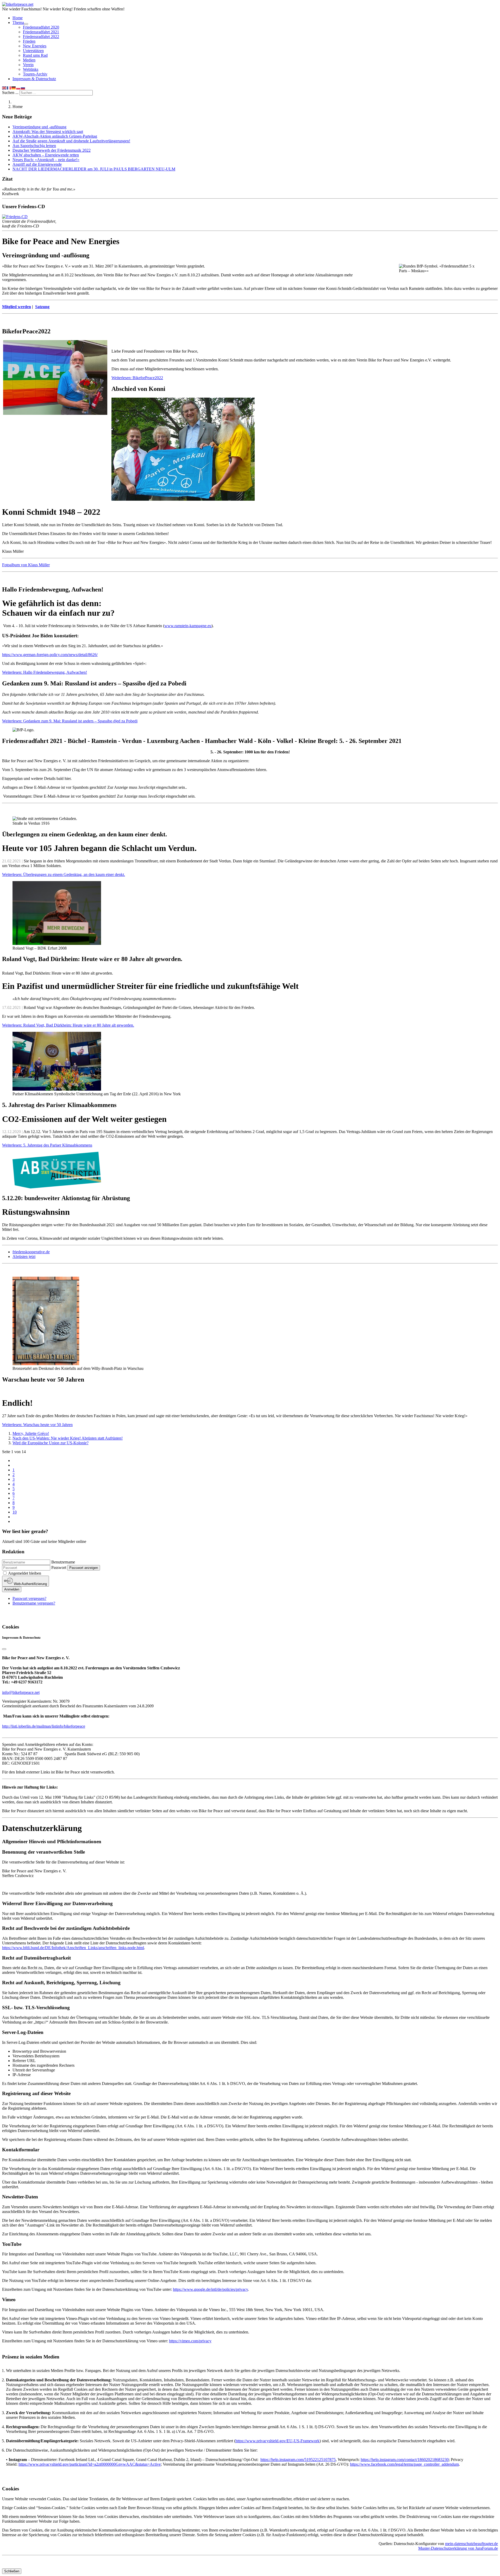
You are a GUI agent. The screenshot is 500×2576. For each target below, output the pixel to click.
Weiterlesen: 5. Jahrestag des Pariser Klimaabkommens (47, 1145)
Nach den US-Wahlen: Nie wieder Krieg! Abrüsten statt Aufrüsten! (68, 1438)
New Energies (35, 46)
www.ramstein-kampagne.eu (188, 626)
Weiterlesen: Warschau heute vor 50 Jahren (37, 1425)
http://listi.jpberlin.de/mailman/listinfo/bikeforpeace (44, 1726)
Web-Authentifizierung (30, 1584)
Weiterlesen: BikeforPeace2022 (137, 378)
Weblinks (31, 69)
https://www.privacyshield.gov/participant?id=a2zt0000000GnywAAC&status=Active (90, 2464)
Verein (28, 65)
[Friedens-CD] (15, 217)
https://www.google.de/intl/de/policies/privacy (210, 2289)
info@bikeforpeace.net (21, 1692)
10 (15, 1512)
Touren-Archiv (35, 74)
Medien (29, 60)
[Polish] (18, 88)
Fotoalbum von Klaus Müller (26, 565)
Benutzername (63, 1562)
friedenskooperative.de (31, 1252)
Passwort (59, 1567)
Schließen (12, 2571)
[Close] (4, 1649)
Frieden (29, 41)
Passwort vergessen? (29, 1598)
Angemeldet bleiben (25, 1573)
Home (18, 18)
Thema (18, 23)
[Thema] (26, 24)
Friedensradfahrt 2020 (41, 27)
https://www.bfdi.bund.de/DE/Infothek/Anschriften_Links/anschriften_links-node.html (73, 1948)
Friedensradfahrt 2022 (41, 37)
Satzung (42, 307)
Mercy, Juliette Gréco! (31, 1433)
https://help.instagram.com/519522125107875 (298, 2460)
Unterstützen (33, 51)
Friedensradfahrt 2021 (41, 32)
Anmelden (12, 1589)
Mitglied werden (17, 307)
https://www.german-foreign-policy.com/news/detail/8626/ (50, 655)
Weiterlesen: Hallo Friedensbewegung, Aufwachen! (45, 672)
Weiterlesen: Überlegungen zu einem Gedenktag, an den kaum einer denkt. (64, 874)
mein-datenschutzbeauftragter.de (471, 2544)
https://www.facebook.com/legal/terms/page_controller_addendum (404, 2464)
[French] (9, 88)
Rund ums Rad (35, 55)
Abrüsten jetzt (24, 1257)
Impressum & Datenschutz (34, 79)
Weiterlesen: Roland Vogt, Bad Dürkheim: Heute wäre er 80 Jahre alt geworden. (68, 1025)
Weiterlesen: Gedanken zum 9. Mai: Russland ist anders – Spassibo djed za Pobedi (70, 721)
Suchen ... (10, 93)
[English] (4, 88)
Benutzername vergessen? (34, 1603)
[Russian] (23, 88)
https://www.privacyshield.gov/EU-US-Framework (277, 2441)
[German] (14, 88)
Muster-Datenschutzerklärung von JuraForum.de (458, 2548)
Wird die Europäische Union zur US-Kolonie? (51, 1443)
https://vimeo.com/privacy (190, 2341)
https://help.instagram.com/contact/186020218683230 (405, 2460)
